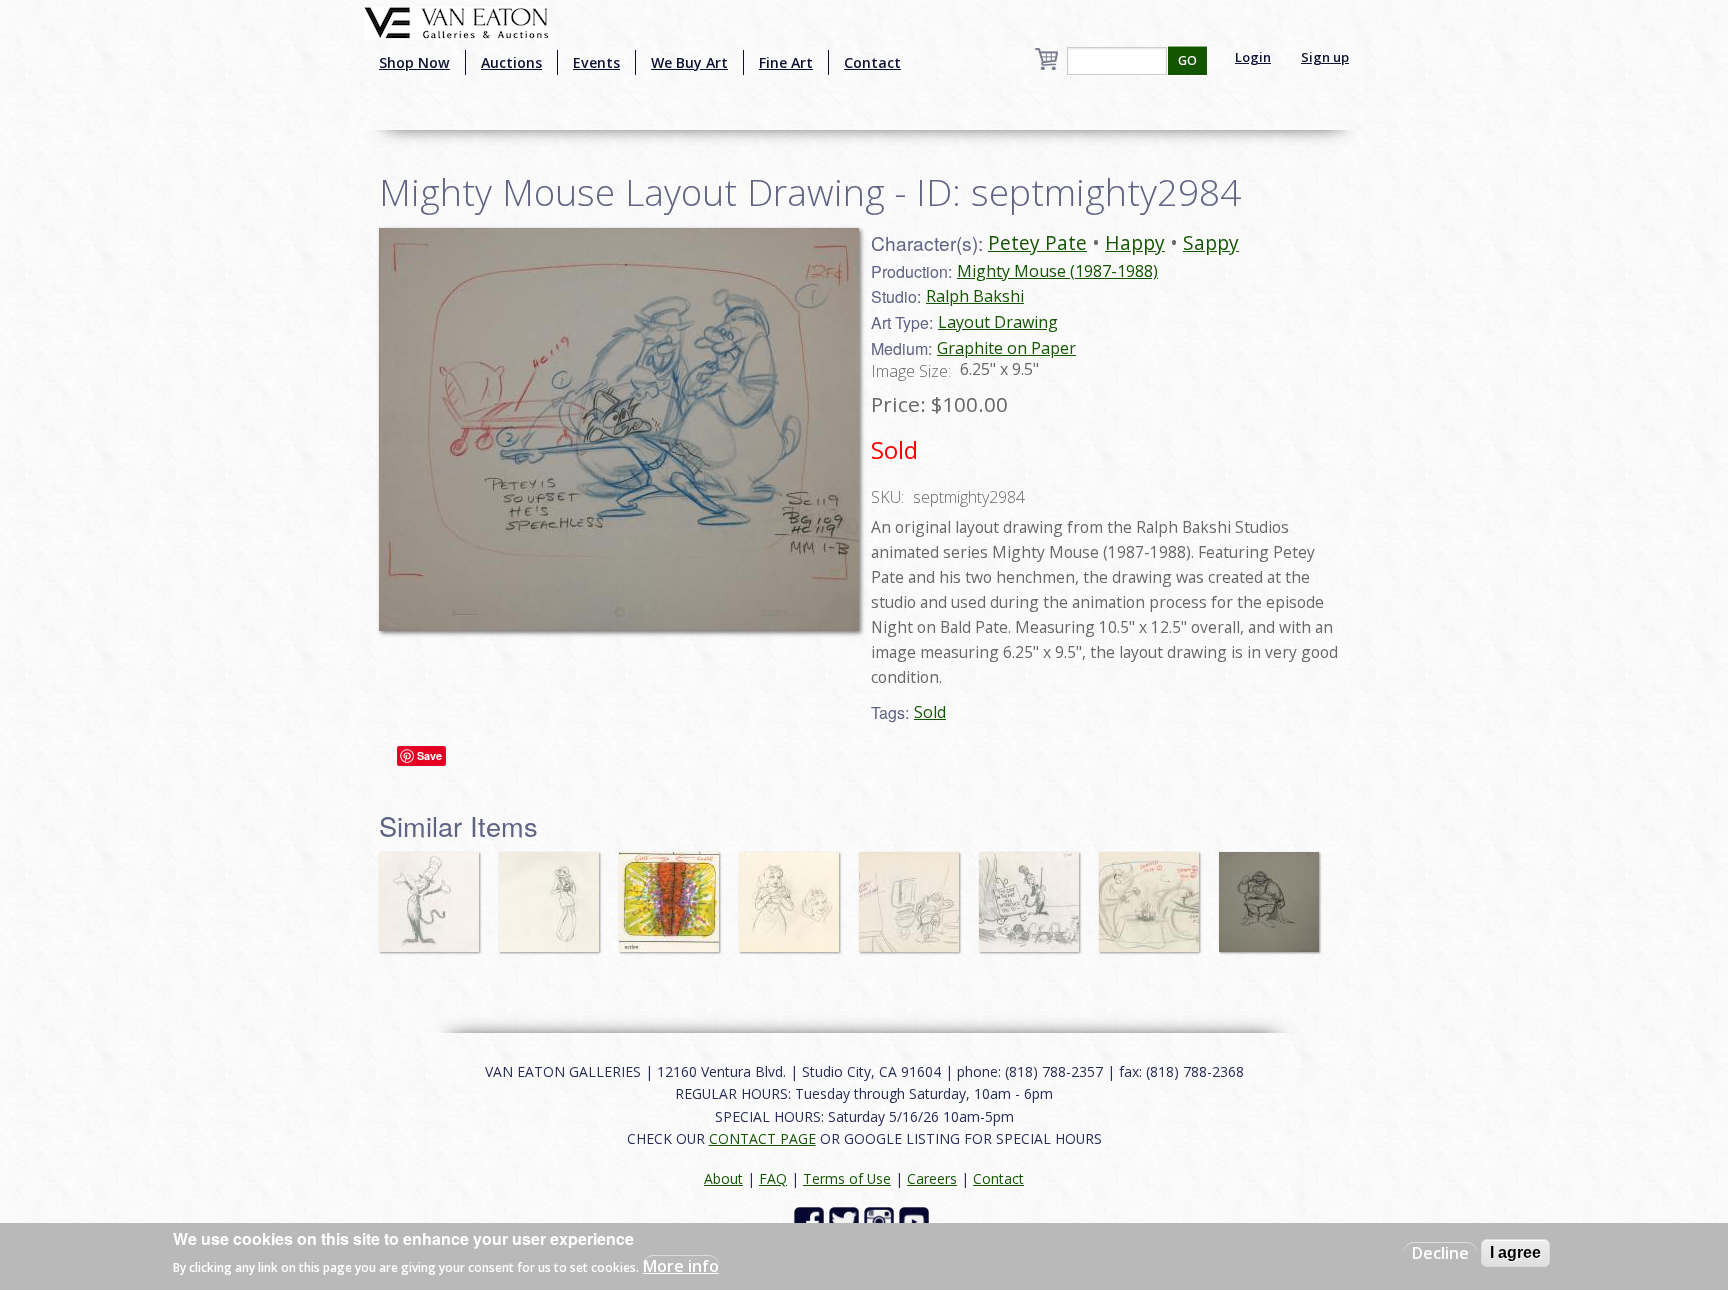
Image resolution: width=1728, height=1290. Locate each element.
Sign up (1325, 57)
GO (1187, 60)
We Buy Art (689, 62)
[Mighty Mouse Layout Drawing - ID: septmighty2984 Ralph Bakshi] (619, 428)
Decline (1440, 1253)
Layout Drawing (998, 322)
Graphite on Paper (1006, 348)
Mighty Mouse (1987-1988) (1057, 271)
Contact (872, 62)
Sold (930, 712)
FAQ (773, 1178)
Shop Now (414, 62)
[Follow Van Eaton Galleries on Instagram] (881, 1220)
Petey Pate (1037, 242)
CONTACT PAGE (762, 1138)
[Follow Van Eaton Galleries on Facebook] (811, 1220)
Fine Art (786, 62)
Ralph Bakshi (975, 296)
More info (681, 1266)
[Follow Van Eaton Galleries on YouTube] (916, 1220)
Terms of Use (847, 1178)
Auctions (511, 62)
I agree (1515, 1252)
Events (596, 62)
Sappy (1211, 242)
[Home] (456, 21)
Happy (1135, 242)
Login (1253, 57)
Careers (932, 1178)
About (723, 1178)
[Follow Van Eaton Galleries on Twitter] (846, 1220)
